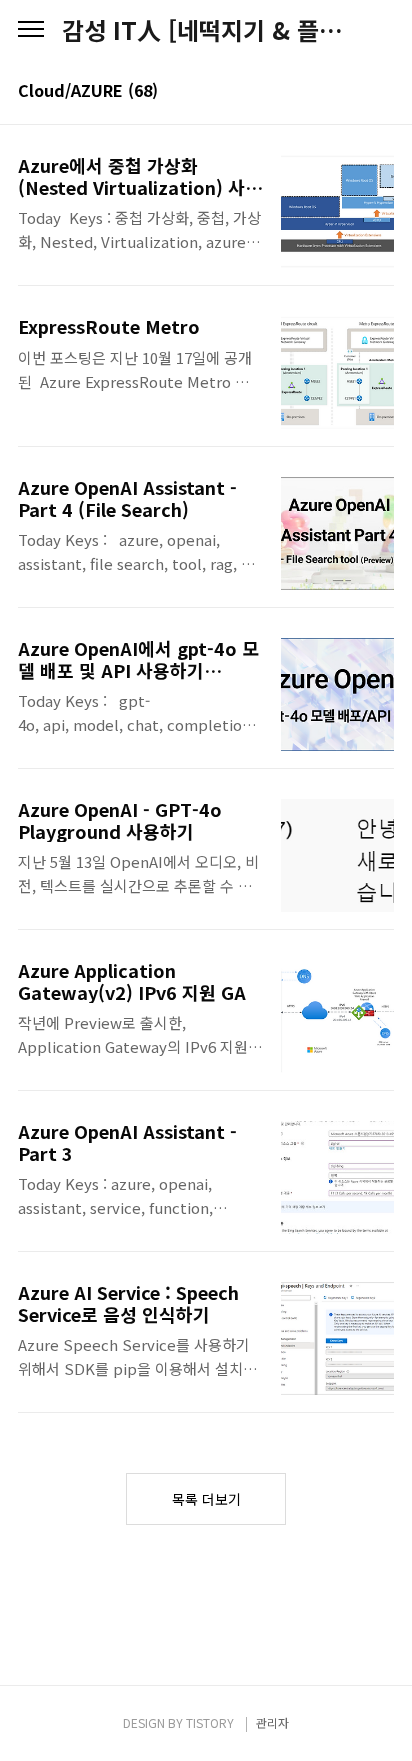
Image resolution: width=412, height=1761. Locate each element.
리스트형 (382, 92)
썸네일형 (354, 92)
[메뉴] (31, 30)
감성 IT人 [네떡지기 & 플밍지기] (206, 30)
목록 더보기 (206, 1499)
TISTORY (210, 1722)
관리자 (272, 1722)
